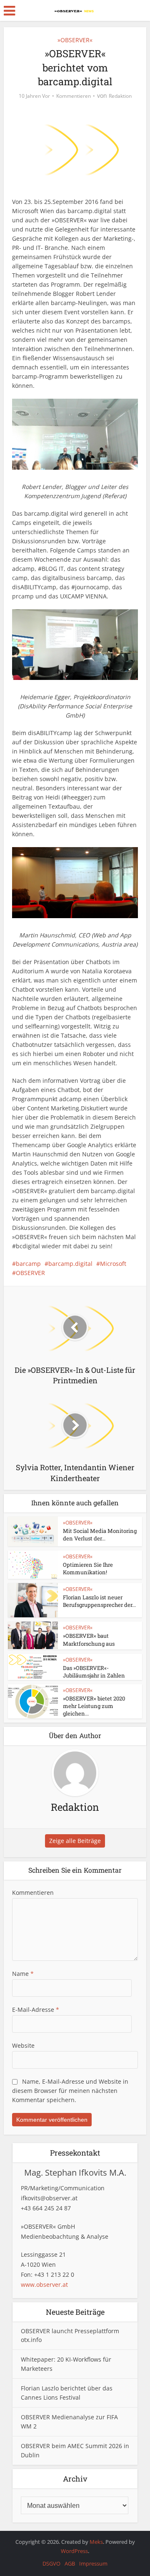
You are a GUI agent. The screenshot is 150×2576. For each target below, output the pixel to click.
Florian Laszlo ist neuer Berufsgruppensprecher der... (99, 1601)
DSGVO (51, 2563)
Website (23, 2045)
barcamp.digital (70, 1264)
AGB (70, 2563)
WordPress (74, 2551)
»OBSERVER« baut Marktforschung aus (89, 1639)
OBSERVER (30, 1273)
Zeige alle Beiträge (75, 1841)
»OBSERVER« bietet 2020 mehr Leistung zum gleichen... (94, 1706)
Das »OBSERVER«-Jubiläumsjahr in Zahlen (94, 1672)
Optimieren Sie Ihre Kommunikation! (88, 1568)
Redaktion (120, 96)
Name (23, 1974)
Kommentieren (74, 96)
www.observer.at (44, 2285)
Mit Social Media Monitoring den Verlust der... (100, 1535)
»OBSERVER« (75, 40)
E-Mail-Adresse (36, 2010)
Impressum (93, 2563)
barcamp (28, 1264)
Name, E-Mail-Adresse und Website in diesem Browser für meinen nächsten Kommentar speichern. (70, 2091)
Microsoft (113, 1264)
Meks (96, 2542)
